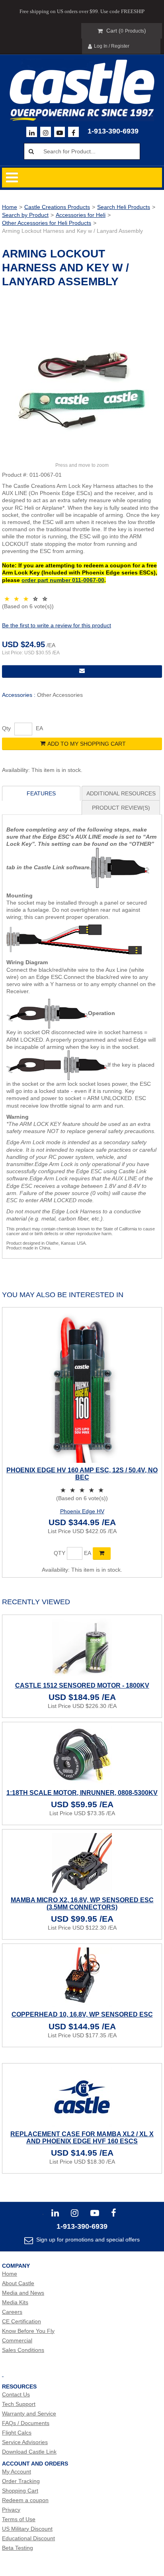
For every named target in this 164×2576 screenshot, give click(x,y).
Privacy (11, 2510)
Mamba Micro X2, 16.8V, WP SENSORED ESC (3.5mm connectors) (82, 1904)
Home (10, 207)
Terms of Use (19, 2519)
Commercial (17, 2340)
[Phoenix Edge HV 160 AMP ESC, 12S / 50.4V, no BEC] (82, 1387)
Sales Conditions (23, 2350)
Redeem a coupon (25, 2500)
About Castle (18, 2283)
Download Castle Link (29, 2452)
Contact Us (16, 2394)
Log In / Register (112, 46)
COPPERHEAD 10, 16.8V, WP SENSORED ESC (82, 2014)
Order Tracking (21, 2481)
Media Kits (15, 2302)
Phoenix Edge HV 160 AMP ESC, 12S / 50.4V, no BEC (82, 1474)
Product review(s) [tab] (121, 808)
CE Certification (21, 2321)
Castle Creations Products (57, 207)
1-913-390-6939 (113, 131)
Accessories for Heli (81, 215)
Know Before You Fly (28, 2331)
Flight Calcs (17, 2433)
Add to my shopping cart (87, 744)
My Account (17, 2472)
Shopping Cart (20, 2491)
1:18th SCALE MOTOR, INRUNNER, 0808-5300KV (82, 1793)
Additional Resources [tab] (121, 793)
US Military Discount (27, 2529)
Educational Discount (28, 2538)
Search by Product (25, 215)
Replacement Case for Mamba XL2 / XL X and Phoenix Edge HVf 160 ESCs (82, 2138)
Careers (12, 2312)
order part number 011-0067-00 (63, 580)
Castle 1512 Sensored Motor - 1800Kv (82, 1685)
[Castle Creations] (82, 82)
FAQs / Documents (26, 2423)
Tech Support (19, 2404)
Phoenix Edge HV (82, 1511)
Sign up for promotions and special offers (87, 2239)
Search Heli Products (124, 207)
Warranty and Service (29, 2414)
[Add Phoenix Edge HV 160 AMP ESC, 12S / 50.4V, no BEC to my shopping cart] (102, 1553)
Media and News (23, 2293)
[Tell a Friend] (82, 671)
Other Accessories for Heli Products (47, 223)
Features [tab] (41, 793)
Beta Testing (18, 2548)
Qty (6, 728)
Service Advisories (25, 2442)
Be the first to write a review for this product (57, 625)
